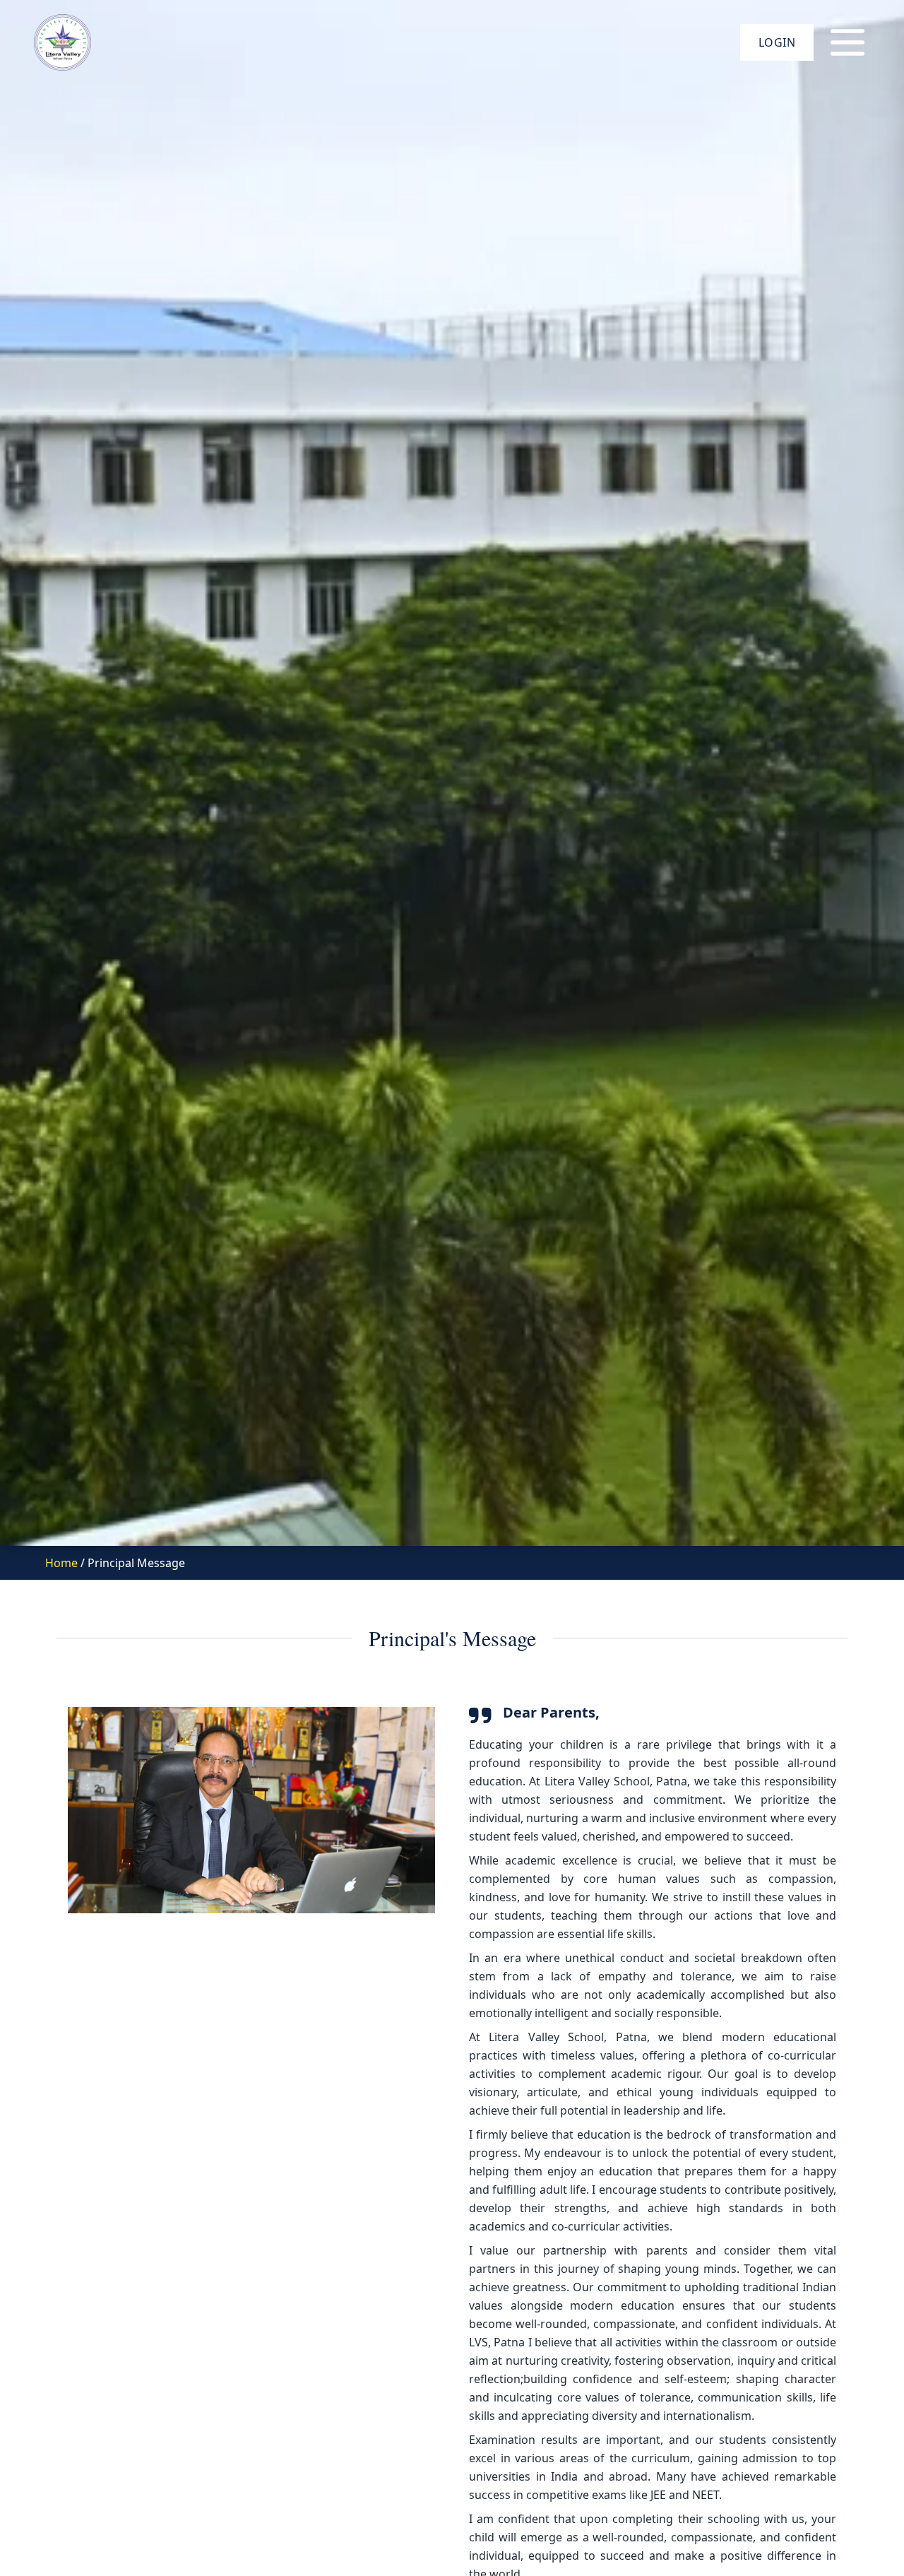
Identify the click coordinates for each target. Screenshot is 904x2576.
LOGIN (777, 42)
